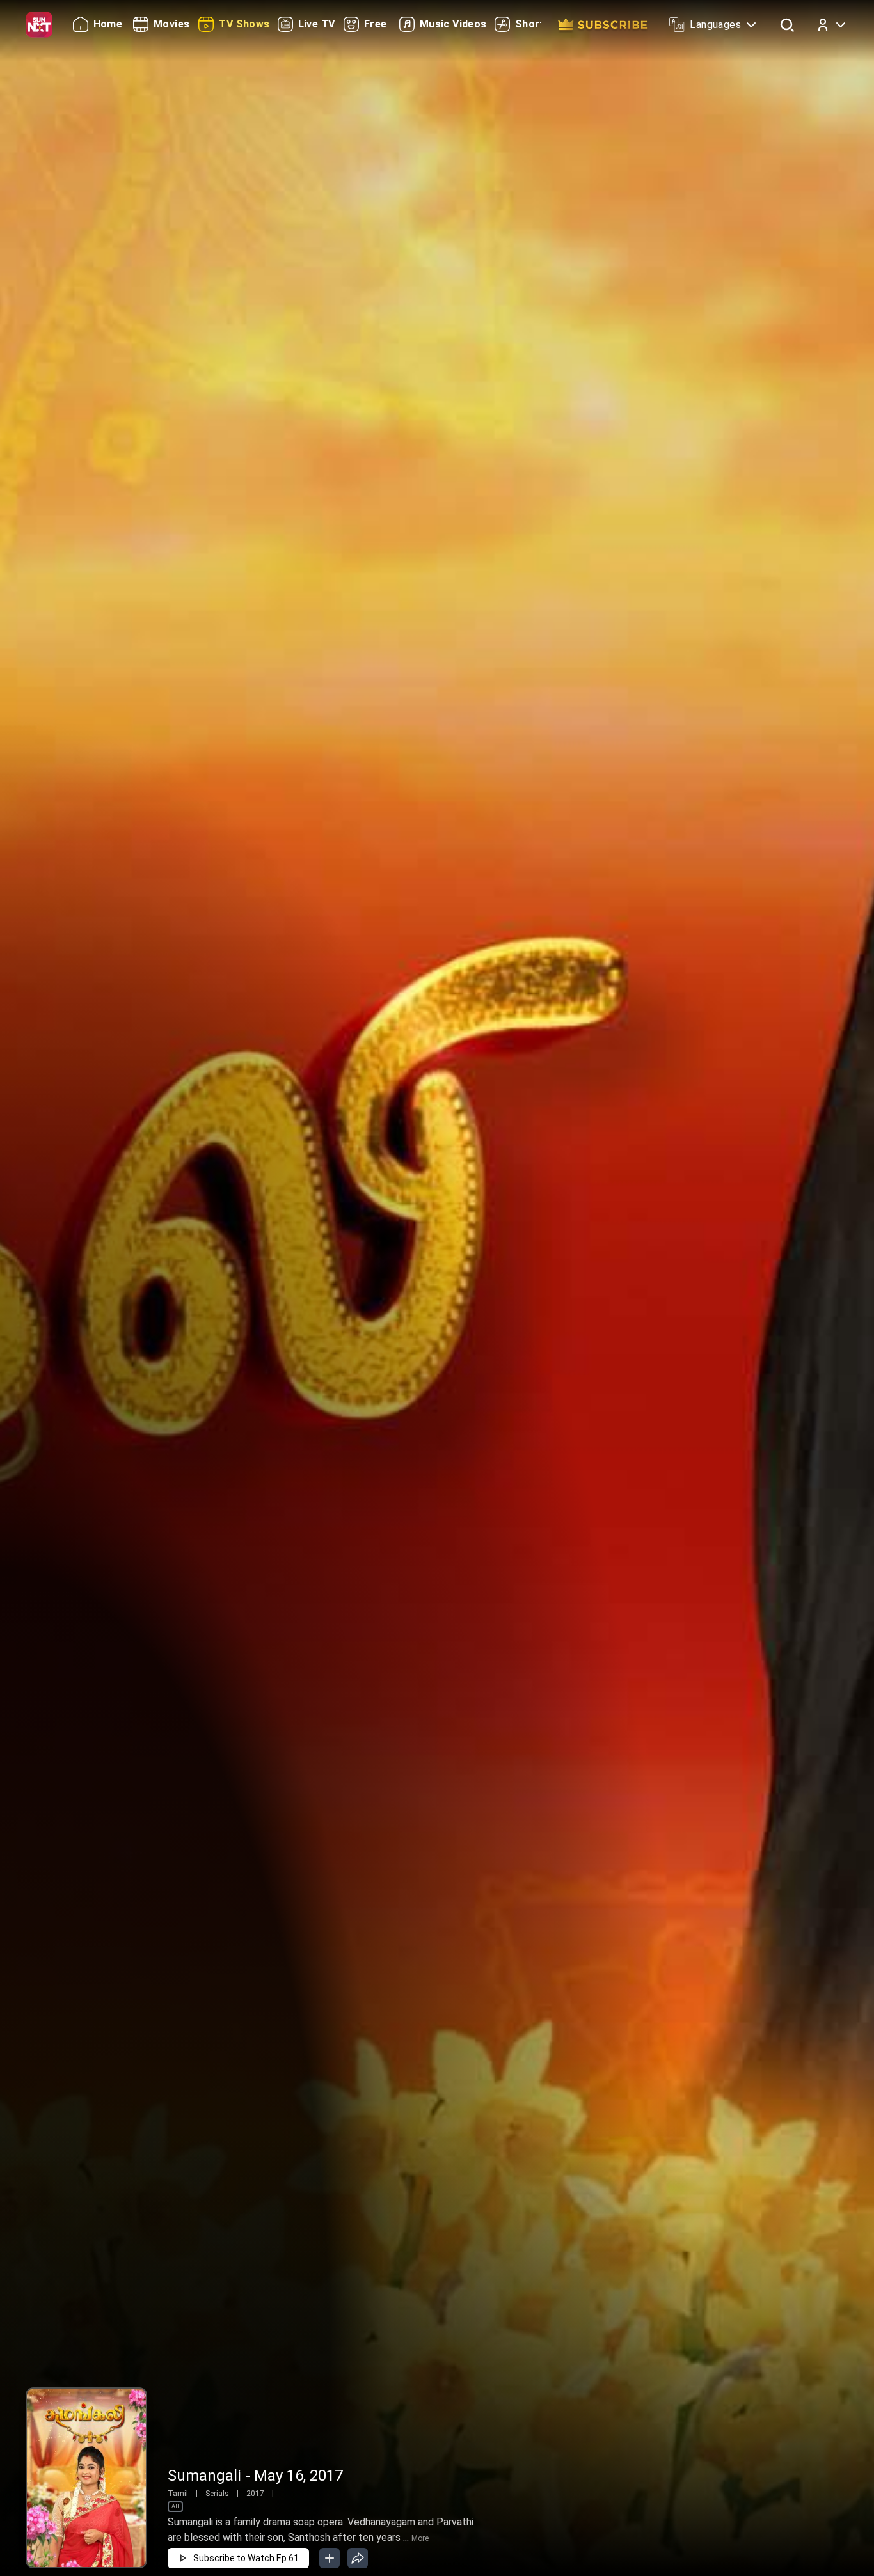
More (420, 2538)
